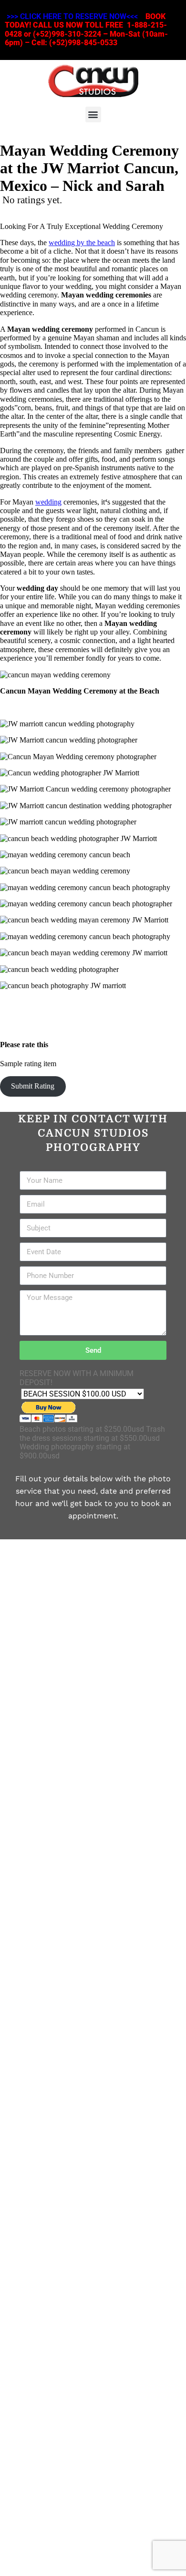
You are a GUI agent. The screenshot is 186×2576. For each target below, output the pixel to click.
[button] (93, 114)
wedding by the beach (82, 243)
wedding (48, 502)
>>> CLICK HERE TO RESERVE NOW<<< (72, 16)
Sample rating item (28, 1064)
